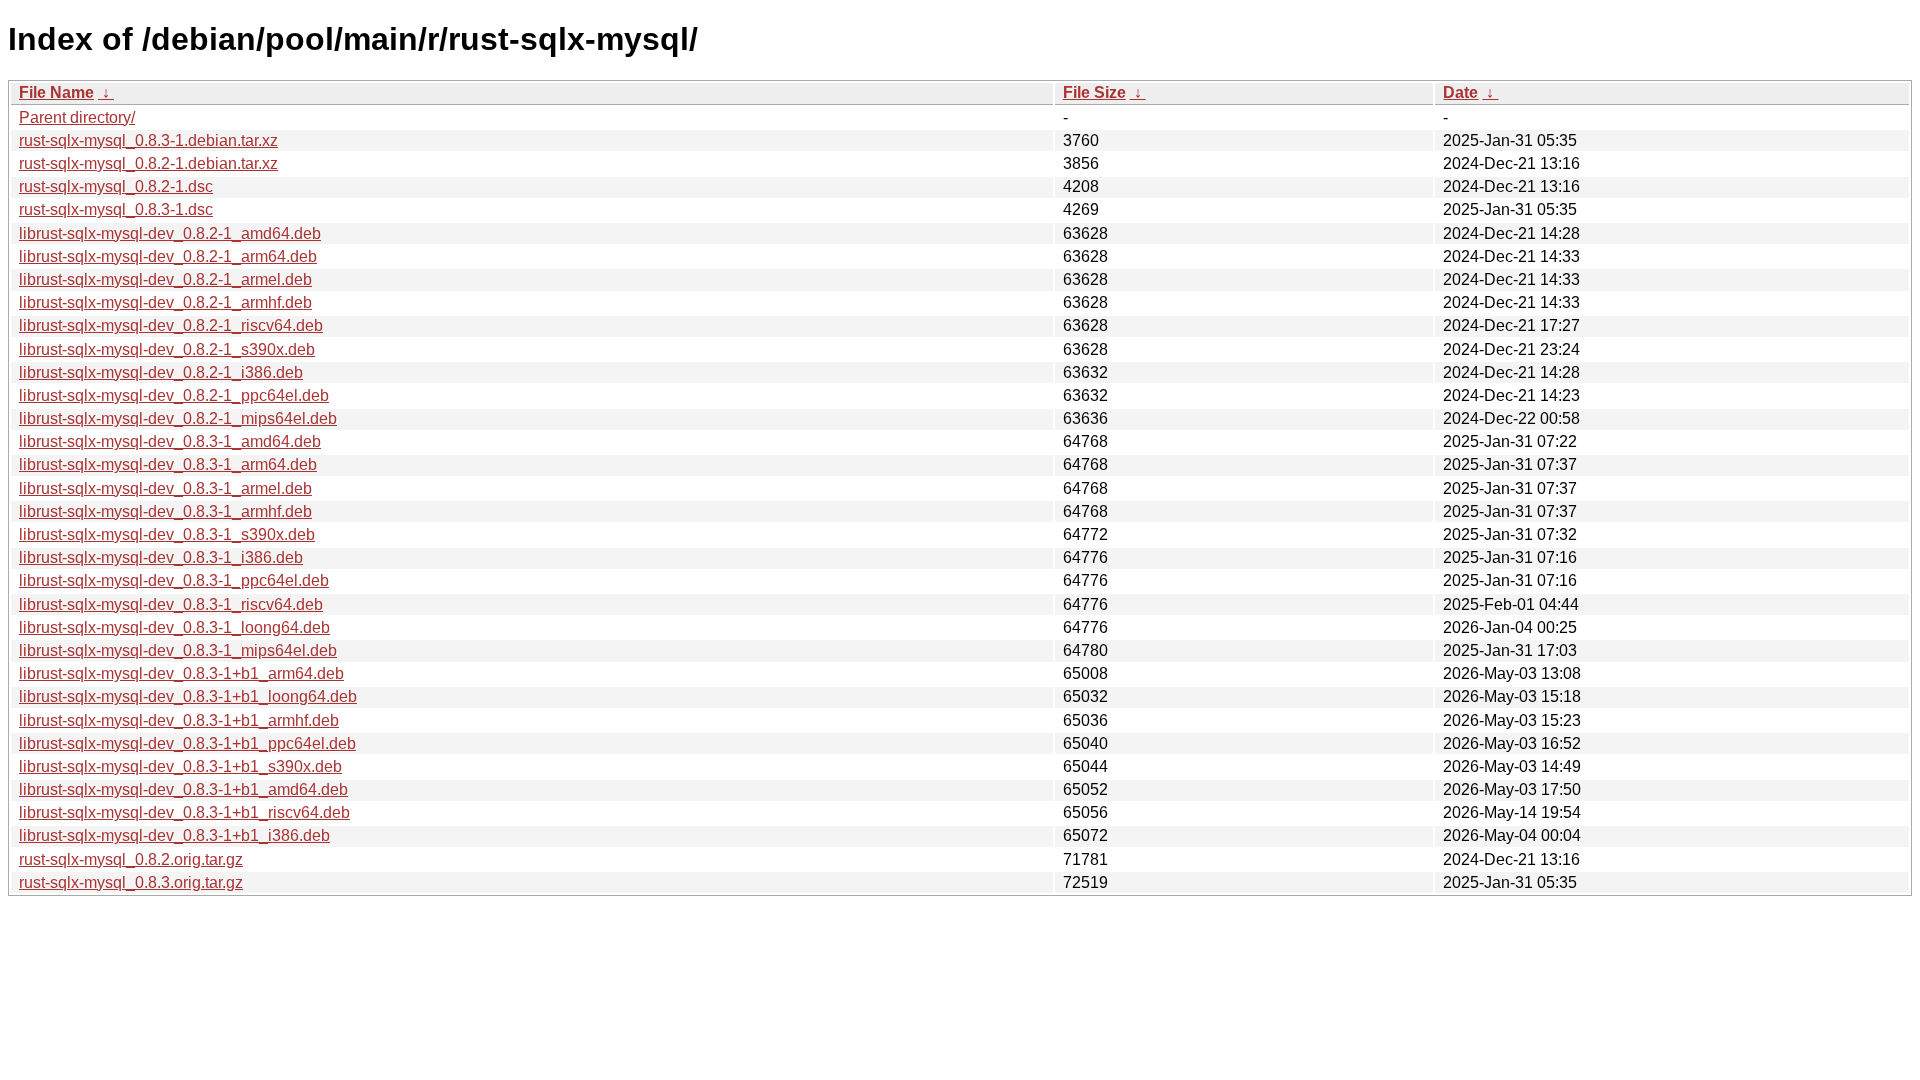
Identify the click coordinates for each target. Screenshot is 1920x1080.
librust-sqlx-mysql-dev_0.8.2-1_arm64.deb (168, 256)
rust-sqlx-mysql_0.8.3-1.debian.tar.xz (148, 140)
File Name (56, 92)
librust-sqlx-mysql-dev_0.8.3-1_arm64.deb (168, 464)
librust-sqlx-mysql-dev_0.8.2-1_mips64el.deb (178, 418)
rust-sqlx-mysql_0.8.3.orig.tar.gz (131, 882)
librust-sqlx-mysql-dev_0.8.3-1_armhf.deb (165, 511)
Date (1460, 92)
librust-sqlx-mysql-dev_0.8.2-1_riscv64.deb (171, 325)
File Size (1094, 92)
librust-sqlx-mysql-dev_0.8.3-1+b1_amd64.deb (183, 789)
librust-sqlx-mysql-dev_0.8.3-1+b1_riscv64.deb (184, 812)
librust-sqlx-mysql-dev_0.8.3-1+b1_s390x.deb (180, 766)
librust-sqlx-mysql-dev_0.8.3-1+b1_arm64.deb (181, 673)
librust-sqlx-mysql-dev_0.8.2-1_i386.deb (161, 372)
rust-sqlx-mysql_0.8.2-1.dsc (116, 186)
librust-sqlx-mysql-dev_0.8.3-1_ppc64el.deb (174, 580)
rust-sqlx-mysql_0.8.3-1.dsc (116, 209)
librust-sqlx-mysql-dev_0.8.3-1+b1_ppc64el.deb (187, 743)
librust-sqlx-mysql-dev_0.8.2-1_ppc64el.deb (174, 395)
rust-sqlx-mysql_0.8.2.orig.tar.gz (131, 859)
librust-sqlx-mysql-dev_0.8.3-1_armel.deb (165, 488)
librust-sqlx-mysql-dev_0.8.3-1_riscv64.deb (171, 604)
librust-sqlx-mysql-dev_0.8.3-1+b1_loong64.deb (188, 696)
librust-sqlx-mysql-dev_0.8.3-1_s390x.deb (167, 534)
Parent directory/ (77, 117)
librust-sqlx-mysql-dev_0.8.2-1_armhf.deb (165, 302)
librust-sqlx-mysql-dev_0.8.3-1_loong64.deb (174, 627)
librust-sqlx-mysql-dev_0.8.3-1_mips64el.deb (178, 650)
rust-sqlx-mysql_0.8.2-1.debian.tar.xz (148, 163)
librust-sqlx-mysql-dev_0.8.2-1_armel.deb (165, 279)
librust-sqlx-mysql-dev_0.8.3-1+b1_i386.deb (174, 835)
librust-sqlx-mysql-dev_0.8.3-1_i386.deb (161, 557)
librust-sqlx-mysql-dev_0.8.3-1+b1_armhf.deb (179, 720)
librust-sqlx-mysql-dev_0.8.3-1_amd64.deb (170, 441)
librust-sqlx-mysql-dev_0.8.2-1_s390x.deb (167, 349)
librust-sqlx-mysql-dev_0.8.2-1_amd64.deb (170, 233)
